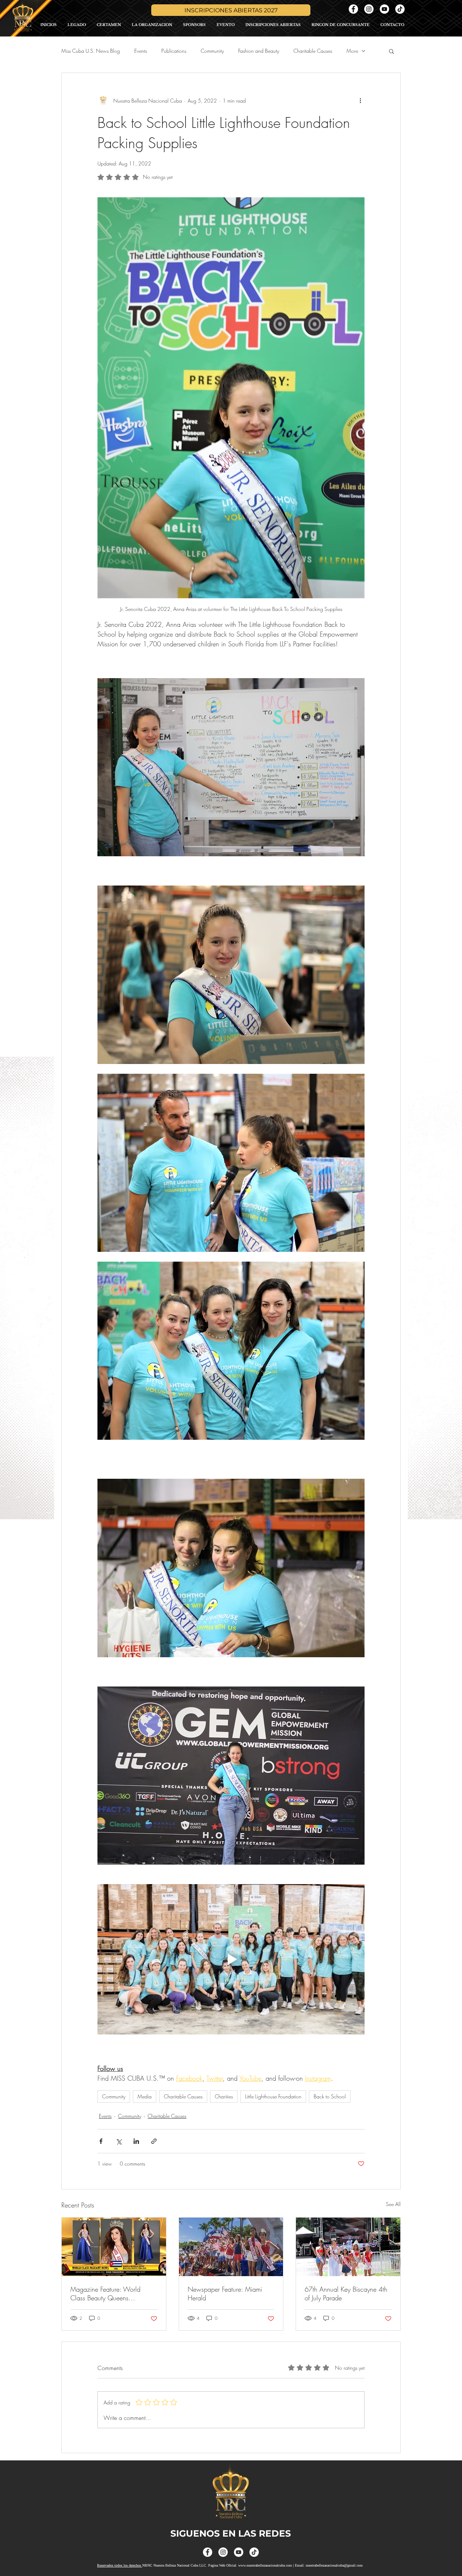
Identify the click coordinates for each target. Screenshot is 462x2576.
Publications (174, 51)
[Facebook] (353, 9)
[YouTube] (384, 9)
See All (393, 2204)
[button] (391, 51)
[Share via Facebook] (101, 2141)
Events (141, 51)
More (352, 51)
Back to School (330, 2096)
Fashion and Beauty (259, 51)
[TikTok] (400, 9)
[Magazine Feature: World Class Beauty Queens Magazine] (114, 2247)
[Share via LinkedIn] (136, 2141)
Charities (224, 2096)
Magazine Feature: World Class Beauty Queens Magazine (105, 2293)
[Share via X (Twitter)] (119, 2141)
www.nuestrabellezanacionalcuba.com (265, 2565)
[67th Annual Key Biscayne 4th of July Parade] (348, 2247)
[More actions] (360, 100)
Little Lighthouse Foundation (273, 2096)
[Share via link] (154, 2141)
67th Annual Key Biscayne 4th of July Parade (346, 2293)
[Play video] (231, 1959)
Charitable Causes (313, 51)
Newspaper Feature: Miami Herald (225, 2293)
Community (212, 51)
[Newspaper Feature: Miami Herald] (231, 2247)
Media (145, 2096)
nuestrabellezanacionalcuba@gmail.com (334, 2565)
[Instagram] (369, 9)
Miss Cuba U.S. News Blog (91, 51)
